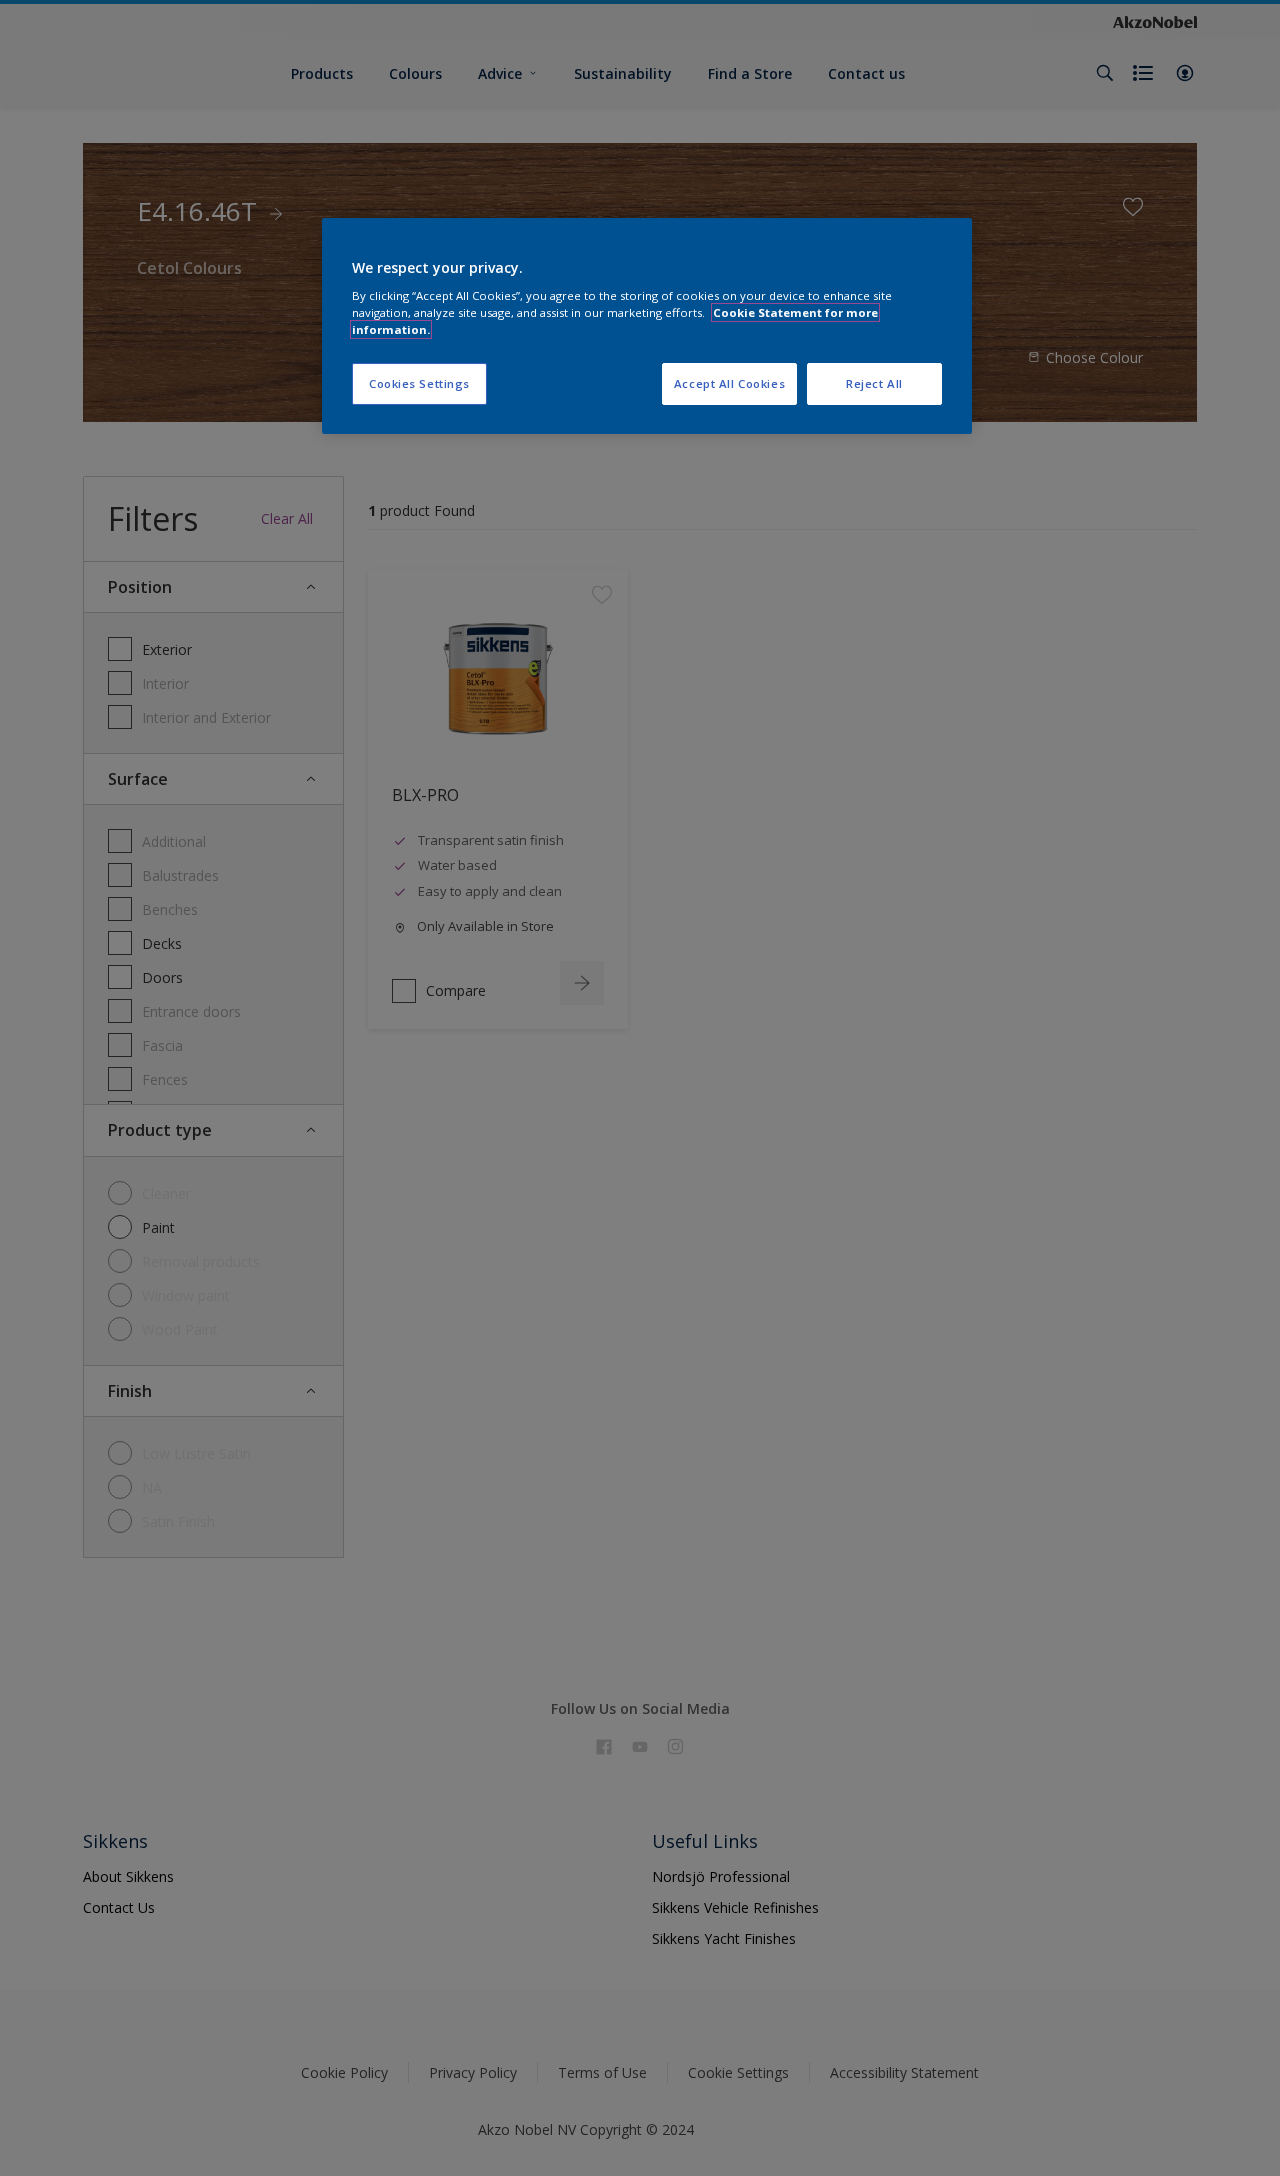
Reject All (874, 383)
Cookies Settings (419, 383)
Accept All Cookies (729, 383)
